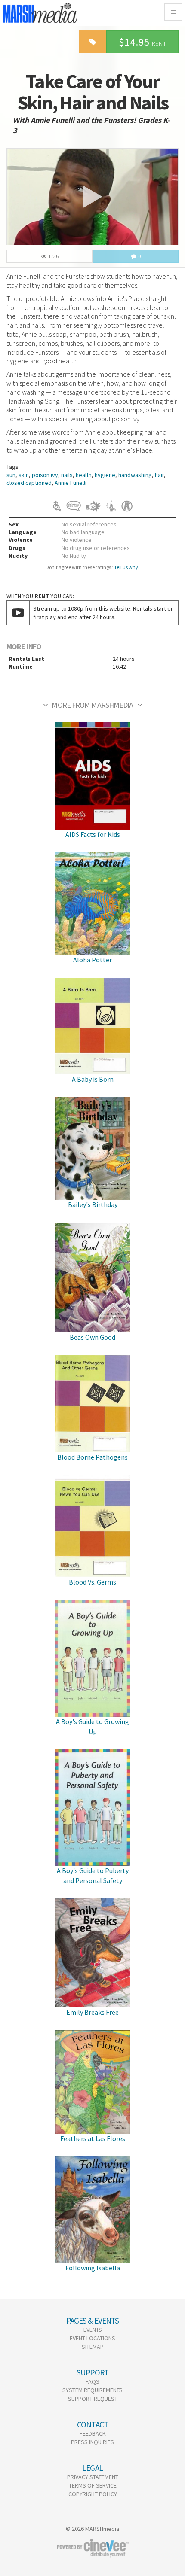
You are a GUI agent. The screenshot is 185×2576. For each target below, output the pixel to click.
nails (67, 475)
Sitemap (93, 2347)
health (84, 475)
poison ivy (45, 475)
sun (11, 475)
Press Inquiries (92, 2442)
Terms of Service (93, 2485)
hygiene (105, 475)
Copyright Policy (93, 2494)
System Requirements (92, 2390)
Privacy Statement (93, 2477)
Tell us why (126, 567)
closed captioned (29, 483)
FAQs (92, 2381)
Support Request (93, 2399)
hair (159, 475)
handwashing (135, 475)
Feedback (93, 2433)
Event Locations (92, 2338)
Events (93, 2330)
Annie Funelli (71, 483)
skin (24, 475)
